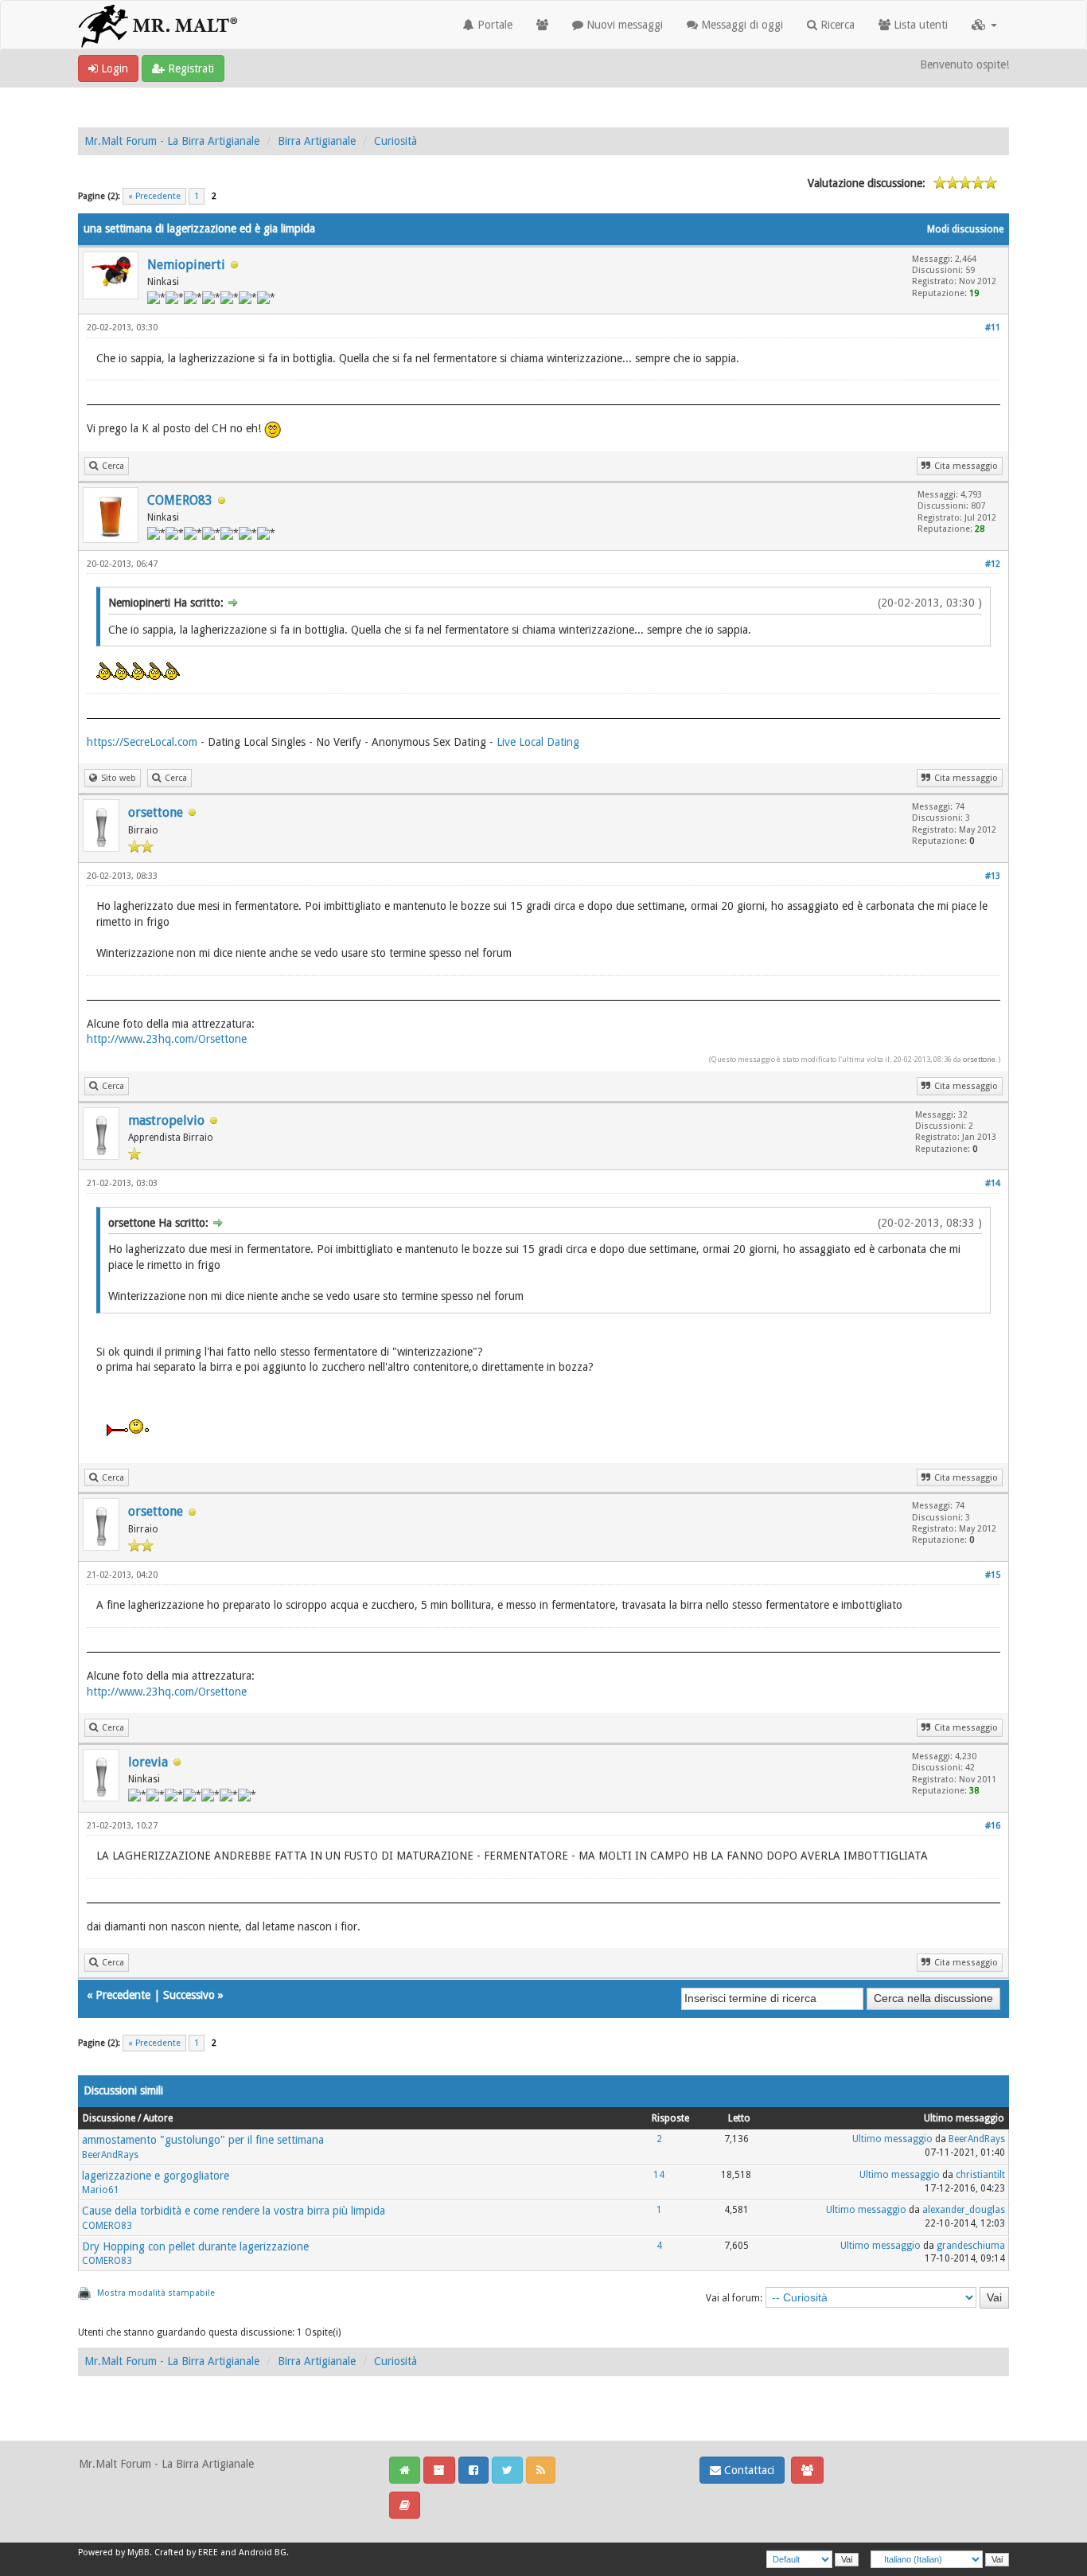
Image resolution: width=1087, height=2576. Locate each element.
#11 (993, 328)
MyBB (138, 2553)
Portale (493, 25)
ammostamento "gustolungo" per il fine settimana (203, 2140)
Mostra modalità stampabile (156, 2293)
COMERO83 (180, 500)
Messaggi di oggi (740, 25)
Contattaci (748, 2470)
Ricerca (836, 25)
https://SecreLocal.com (142, 742)
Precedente (123, 1995)
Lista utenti (919, 25)
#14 (993, 1183)
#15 (993, 1575)
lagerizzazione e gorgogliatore (156, 2176)
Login (113, 68)
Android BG (263, 2553)
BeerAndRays (110, 2155)
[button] (984, 25)
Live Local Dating (538, 742)
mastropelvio (166, 1120)
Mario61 (101, 2190)
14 (659, 2175)
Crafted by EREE (186, 2553)
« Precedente (154, 196)
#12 (993, 564)
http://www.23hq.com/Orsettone (167, 1039)
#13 (993, 876)
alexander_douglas (964, 2210)
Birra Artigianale (317, 141)
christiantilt (980, 2175)
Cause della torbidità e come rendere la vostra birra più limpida (234, 2211)
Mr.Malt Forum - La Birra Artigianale (172, 141)
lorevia (148, 1762)
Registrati (189, 68)
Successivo (189, 1995)
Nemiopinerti (186, 265)
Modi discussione (965, 229)
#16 (993, 1826)
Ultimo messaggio (892, 2139)
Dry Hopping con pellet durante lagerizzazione (195, 2246)
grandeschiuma (971, 2246)
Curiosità (395, 141)
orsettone (156, 812)
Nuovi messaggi (623, 25)
